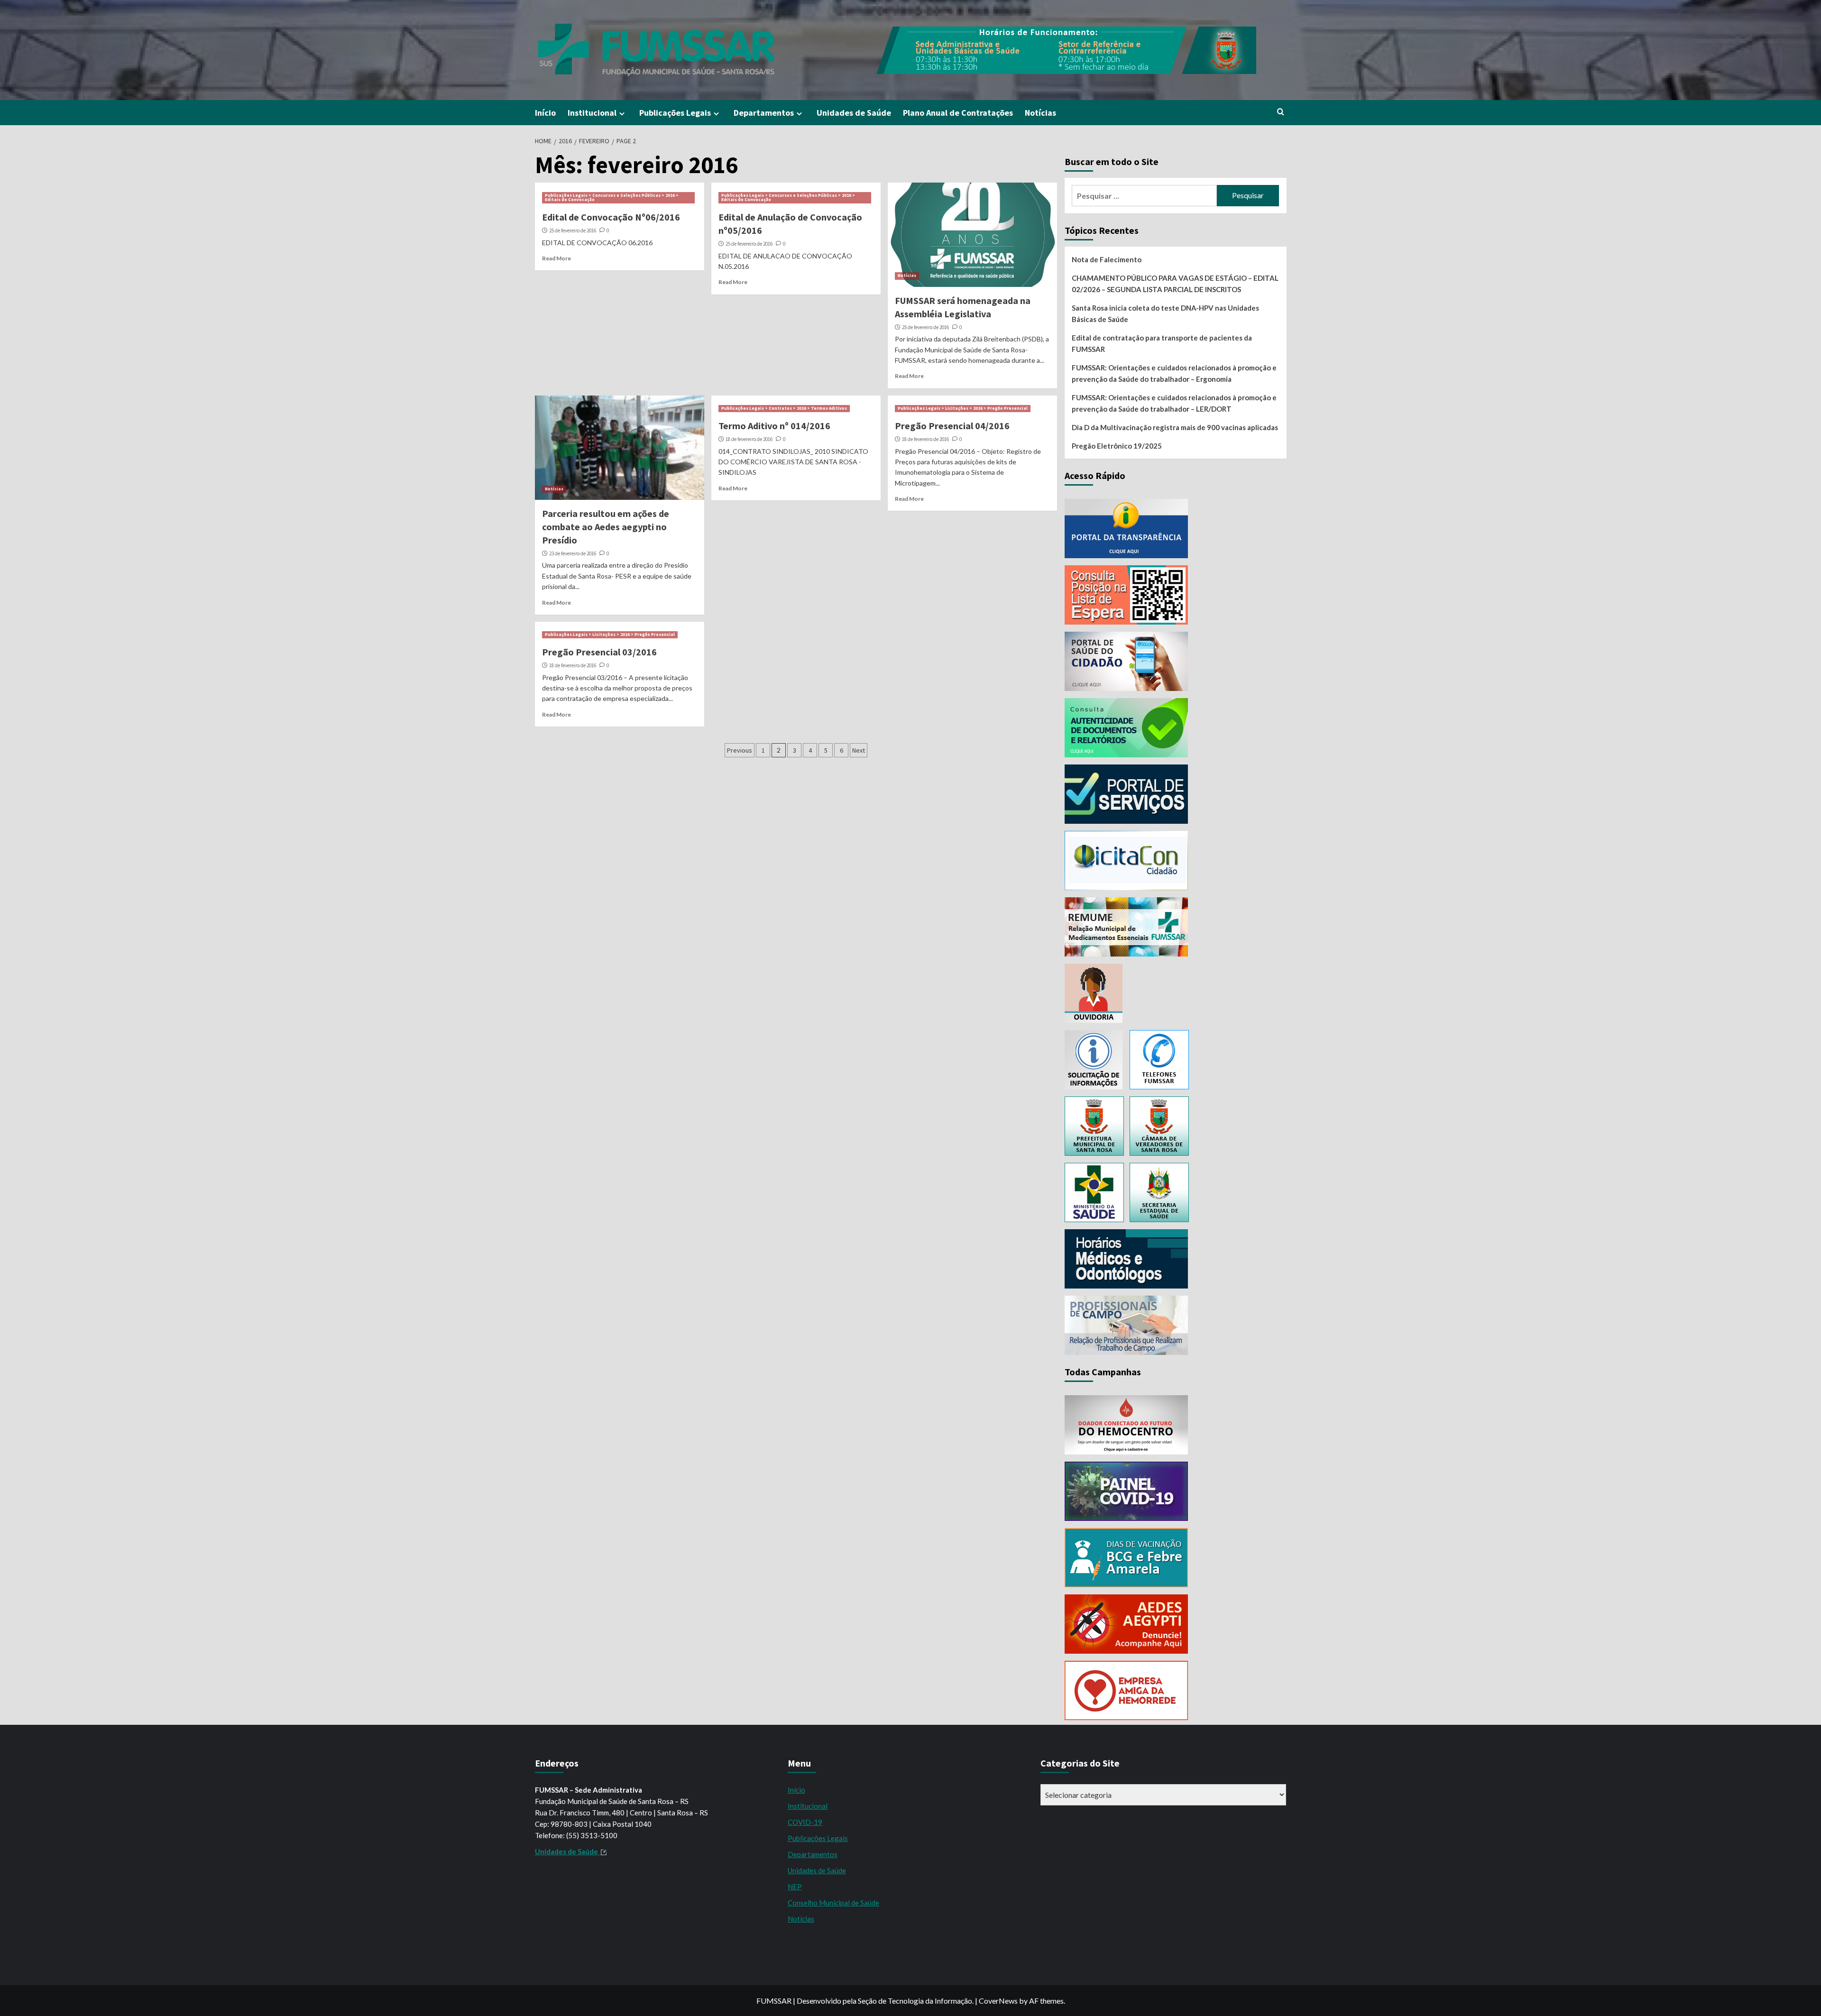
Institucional (592, 113)
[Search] (1281, 112)
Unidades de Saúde (854, 113)
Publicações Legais (675, 113)
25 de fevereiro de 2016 (573, 230)
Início (545, 113)
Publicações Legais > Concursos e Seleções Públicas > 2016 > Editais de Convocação (612, 198)
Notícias (1040, 113)
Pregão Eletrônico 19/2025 (1117, 446)
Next (859, 750)
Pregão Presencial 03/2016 (599, 652)
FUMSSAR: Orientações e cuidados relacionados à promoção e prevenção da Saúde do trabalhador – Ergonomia (1174, 373)
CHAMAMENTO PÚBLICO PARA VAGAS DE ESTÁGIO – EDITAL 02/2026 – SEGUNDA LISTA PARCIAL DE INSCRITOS (1175, 284)
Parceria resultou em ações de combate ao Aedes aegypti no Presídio (606, 527)
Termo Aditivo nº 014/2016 (774, 426)
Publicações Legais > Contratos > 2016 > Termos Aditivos (784, 408)
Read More (556, 258)
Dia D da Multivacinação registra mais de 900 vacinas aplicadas (1175, 427)
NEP (795, 1887)
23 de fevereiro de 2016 (573, 553)
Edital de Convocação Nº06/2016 (611, 217)
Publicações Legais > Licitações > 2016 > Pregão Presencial (963, 408)
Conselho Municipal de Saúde (833, 1903)
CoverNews (998, 2001)
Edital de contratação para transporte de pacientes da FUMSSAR (1162, 343)
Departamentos (764, 113)
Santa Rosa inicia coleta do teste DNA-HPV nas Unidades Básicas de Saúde (1165, 313)
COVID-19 (805, 1822)
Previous (740, 750)
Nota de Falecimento (1107, 259)
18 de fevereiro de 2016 (749, 439)
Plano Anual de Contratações (958, 113)
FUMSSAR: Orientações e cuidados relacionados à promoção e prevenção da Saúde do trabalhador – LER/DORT (1174, 403)
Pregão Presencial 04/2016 (952, 426)
